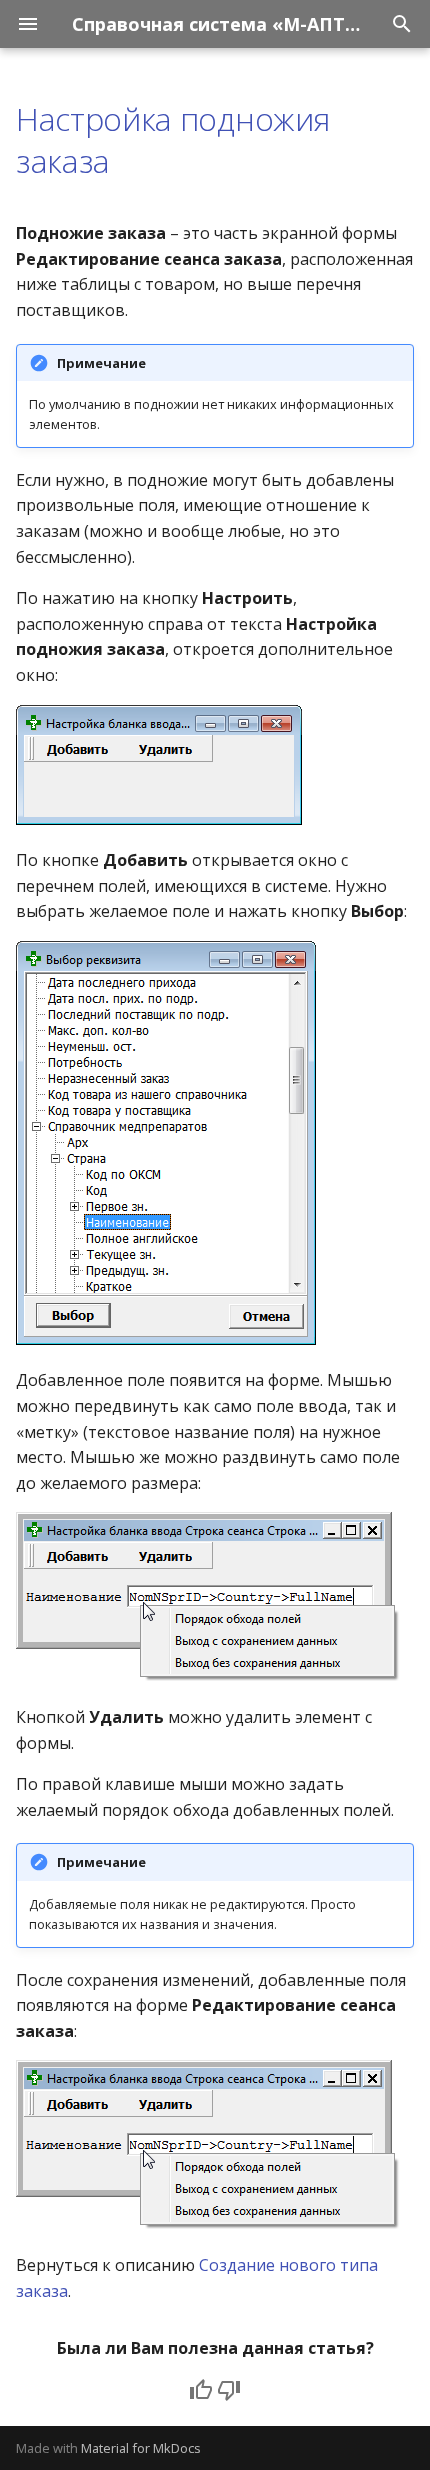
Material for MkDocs (141, 2448)
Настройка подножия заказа (172, 139)
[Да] (201, 2390)
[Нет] (229, 2390)
